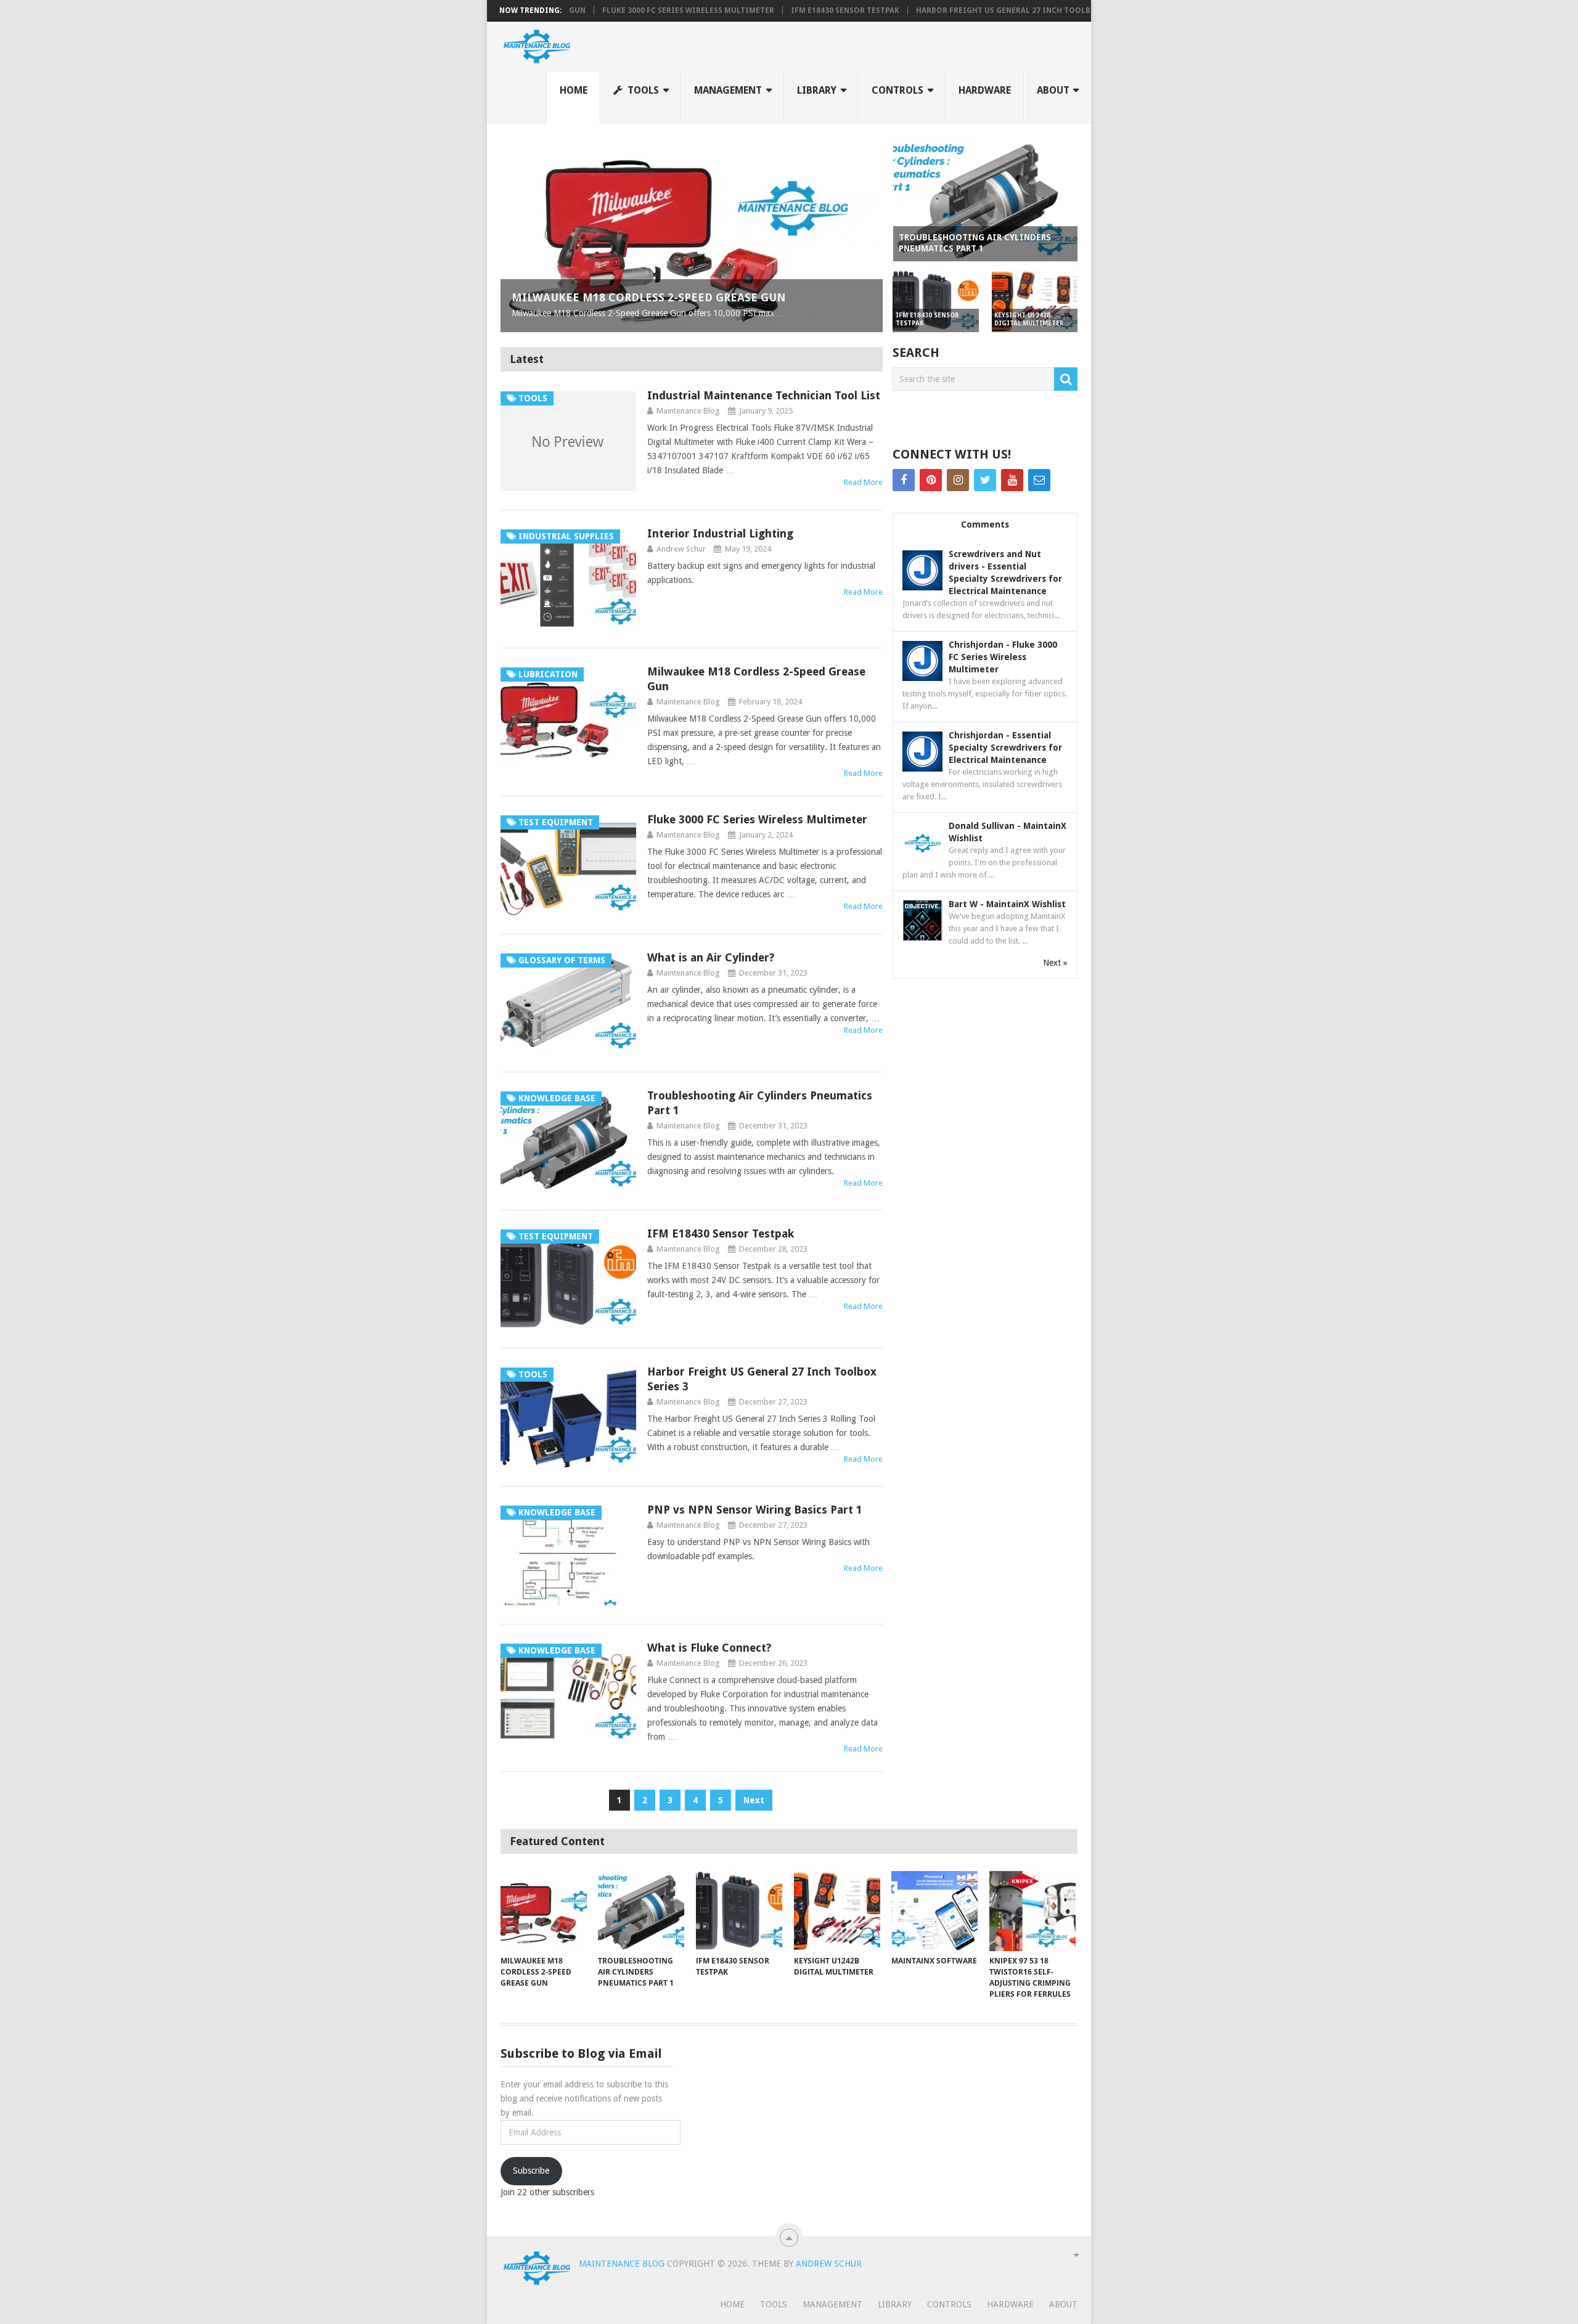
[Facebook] (904, 480)
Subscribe (531, 2171)
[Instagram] (958, 480)
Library (817, 90)
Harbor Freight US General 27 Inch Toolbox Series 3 (942, 10)
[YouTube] (1012, 480)
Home (574, 90)
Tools (642, 90)
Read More (863, 482)
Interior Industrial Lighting (720, 533)
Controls (897, 90)
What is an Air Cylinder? (711, 957)
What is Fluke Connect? (709, 1648)
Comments (985, 524)
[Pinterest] (931, 480)
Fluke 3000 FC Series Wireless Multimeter (605, 10)
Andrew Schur (681, 549)
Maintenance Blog (688, 411)
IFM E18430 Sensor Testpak (762, 10)
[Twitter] (985, 480)
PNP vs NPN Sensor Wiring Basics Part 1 (755, 1510)
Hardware (985, 90)
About (1053, 90)
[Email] (1039, 480)
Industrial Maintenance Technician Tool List (764, 395)
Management (728, 90)
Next (754, 1800)
